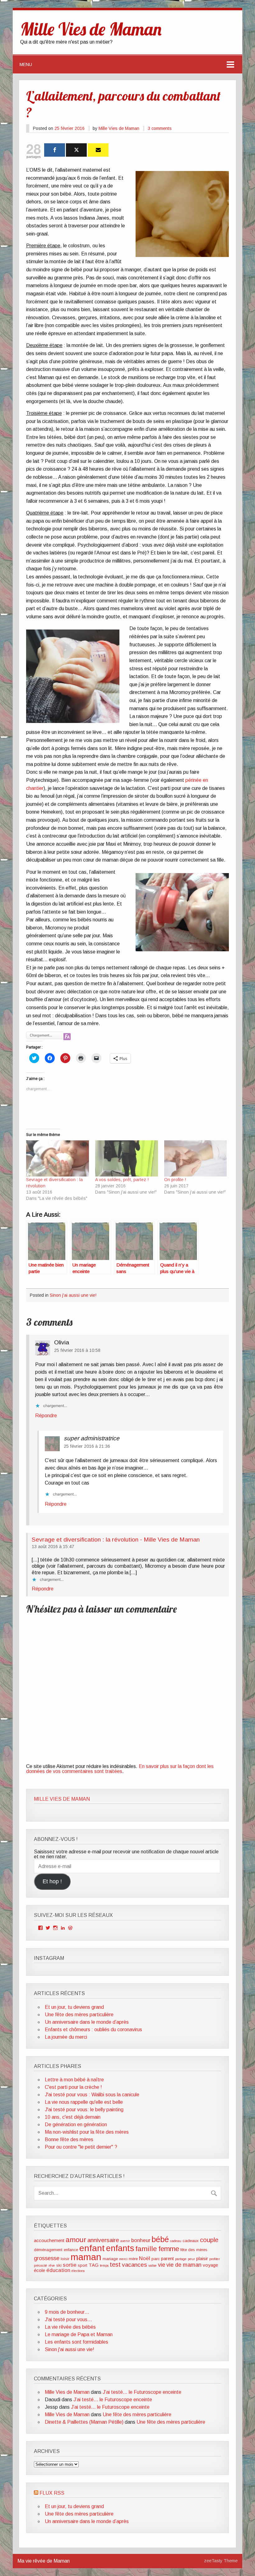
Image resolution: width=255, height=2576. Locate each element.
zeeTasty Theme (221, 2561)
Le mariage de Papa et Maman (79, 2334)
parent (167, 2258)
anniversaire (103, 2240)
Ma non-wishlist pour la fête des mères (87, 2132)
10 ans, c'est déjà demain (73, 2117)
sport (83, 2265)
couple (209, 2240)
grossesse (47, 2258)
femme (169, 2249)
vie (162, 2265)
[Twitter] (76, 150)
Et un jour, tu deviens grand (74, 2007)
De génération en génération (76, 2124)
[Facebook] (55, 150)
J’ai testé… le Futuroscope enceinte (142, 2392)
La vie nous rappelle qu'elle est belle (84, 2102)
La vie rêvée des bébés (70, 2327)
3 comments (160, 128)
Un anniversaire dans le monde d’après (87, 2022)
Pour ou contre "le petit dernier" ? (81, 2147)
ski (59, 2265)
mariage (110, 2259)
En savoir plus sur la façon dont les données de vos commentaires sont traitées (120, 1769)
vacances (134, 2265)
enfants (120, 2248)
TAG (94, 2265)
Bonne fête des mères (69, 2139)
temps (104, 2265)
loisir (65, 2259)
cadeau (176, 2241)
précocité (41, 2265)
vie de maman (184, 2265)
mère (133, 2259)
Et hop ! (52, 1881)
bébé (160, 2239)
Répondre (46, 1416)
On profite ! (175, 1180)
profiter (215, 2259)
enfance (71, 2250)
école (39, 2270)
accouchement (49, 2240)
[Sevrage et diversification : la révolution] (58, 1158)
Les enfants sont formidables (76, 2342)
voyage (210, 2265)
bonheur (141, 2240)
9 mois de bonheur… (67, 2312)
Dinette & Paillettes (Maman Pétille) (84, 2422)
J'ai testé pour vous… (68, 2319)
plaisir (202, 2258)
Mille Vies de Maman (119, 128)
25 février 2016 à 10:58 (77, 1350)
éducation (58, 2270)
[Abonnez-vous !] (98, 150)
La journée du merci (66, 2037)
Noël (145, 2258)
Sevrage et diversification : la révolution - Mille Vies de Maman (116, 1540)
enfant (92, 2248)
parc (156, 2259)
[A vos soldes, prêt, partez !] (127, 1158)
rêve (52, 2265)
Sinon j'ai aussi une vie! (73, 1295)
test (115, 2265)
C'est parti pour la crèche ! (73, 2087)
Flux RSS (52, 2493)
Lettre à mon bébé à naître (74, 2080)
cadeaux (191, 2241)
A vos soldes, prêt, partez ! (122, 1180)
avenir (125, 2241)
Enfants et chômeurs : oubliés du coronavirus (93, 2029)
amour (76, 2240)
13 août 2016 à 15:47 (53, 1547)
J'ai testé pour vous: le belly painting (84, 2110)
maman (86, 2257)
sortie (70, 2265)
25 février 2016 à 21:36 (87, 1446)
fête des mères (194, 2250)
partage (181, 2259)
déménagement (48, 2250)
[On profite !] (196, 1158)
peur (191, 2259)
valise (153, 2265)
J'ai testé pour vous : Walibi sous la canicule (92, 2095)
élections (78, 2271)
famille (146, 2249)
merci (123, 2259)
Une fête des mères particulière (79, 2015)
